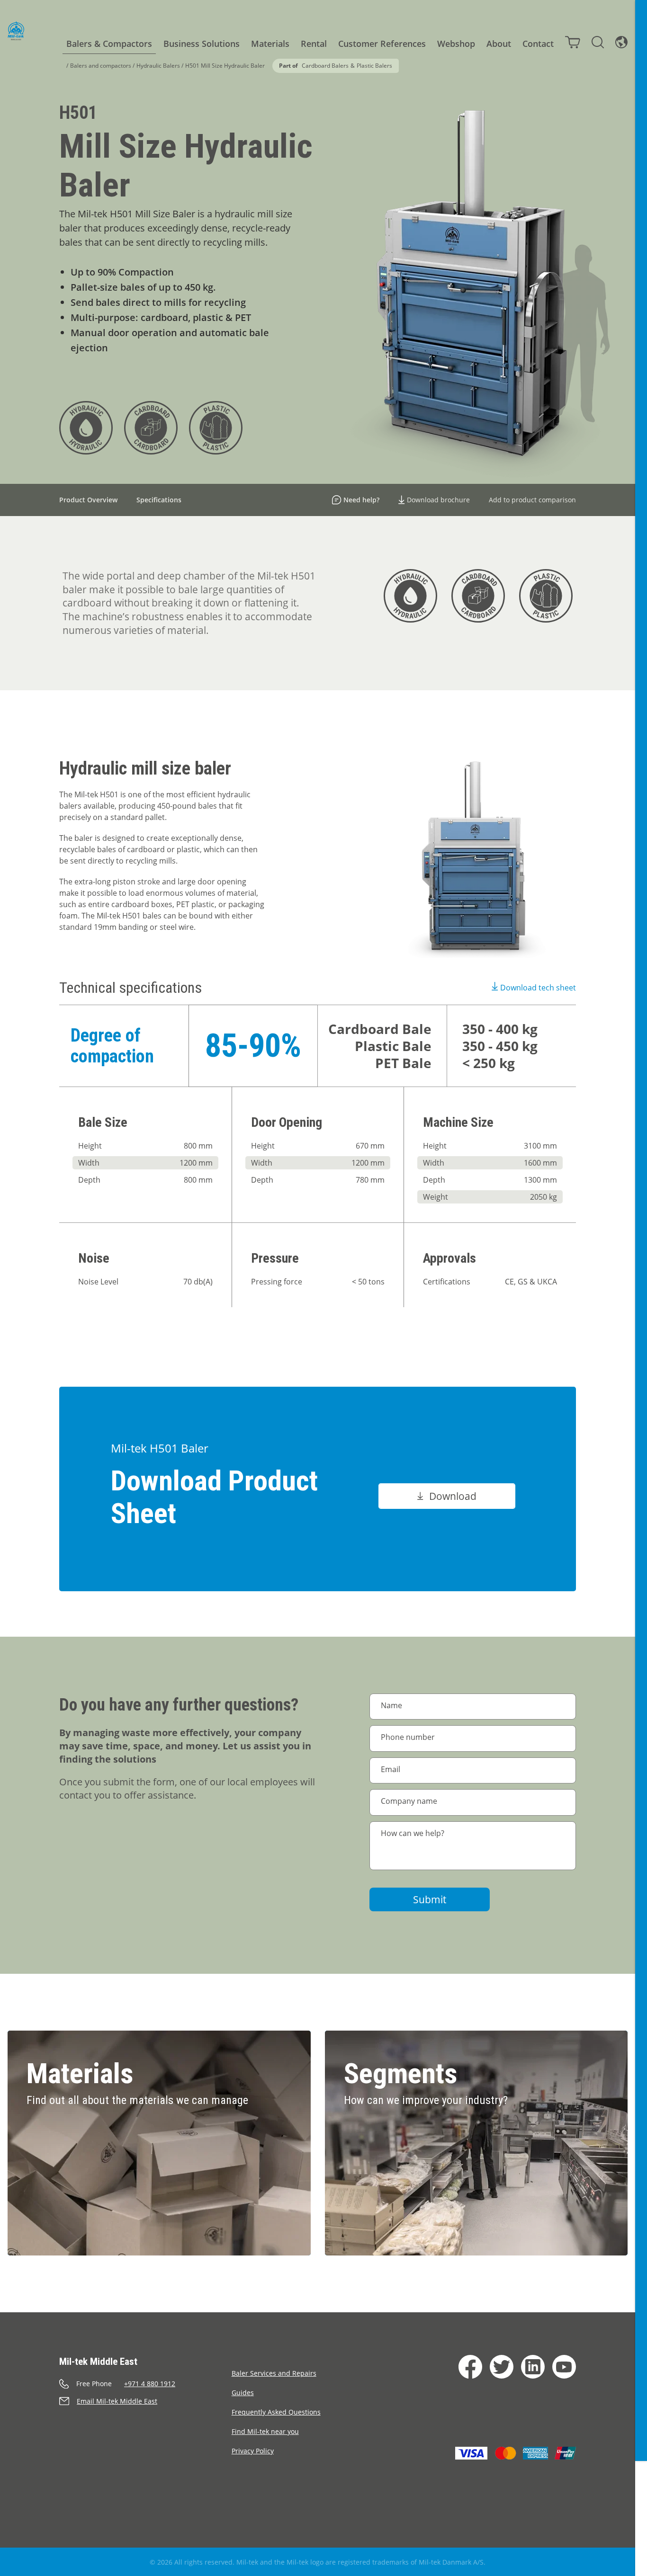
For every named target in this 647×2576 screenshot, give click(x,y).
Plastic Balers (374, 66)
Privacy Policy (253, 2451)
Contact (538, 44)
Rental (314, 44)
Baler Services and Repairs (274, 2373)
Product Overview (88, 500)
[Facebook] (470, 2367)
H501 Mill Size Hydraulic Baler (225, 66)
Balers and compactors (101, 66)
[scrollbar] (641, 1288)
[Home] (16, 31)
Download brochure (438, 500)
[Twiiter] (502, 2367)
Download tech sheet (538, 988)
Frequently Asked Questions (276, 2412)
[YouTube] (564, 2367)
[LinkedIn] (533, 2367)
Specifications (159, 500)
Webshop (456, 44)
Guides (243, 2393)
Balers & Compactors (109, 44)
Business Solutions (202, 44)
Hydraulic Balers (158, 66)
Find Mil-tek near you (265, 2431)
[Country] (621, 42)
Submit (430, 1899)
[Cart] (573, 42)
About (499, 44)
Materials (270, 44)
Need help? (361, 500)
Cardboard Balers (325, 66)
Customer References (382, 44)
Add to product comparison (532, 500)
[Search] (598, 42)
